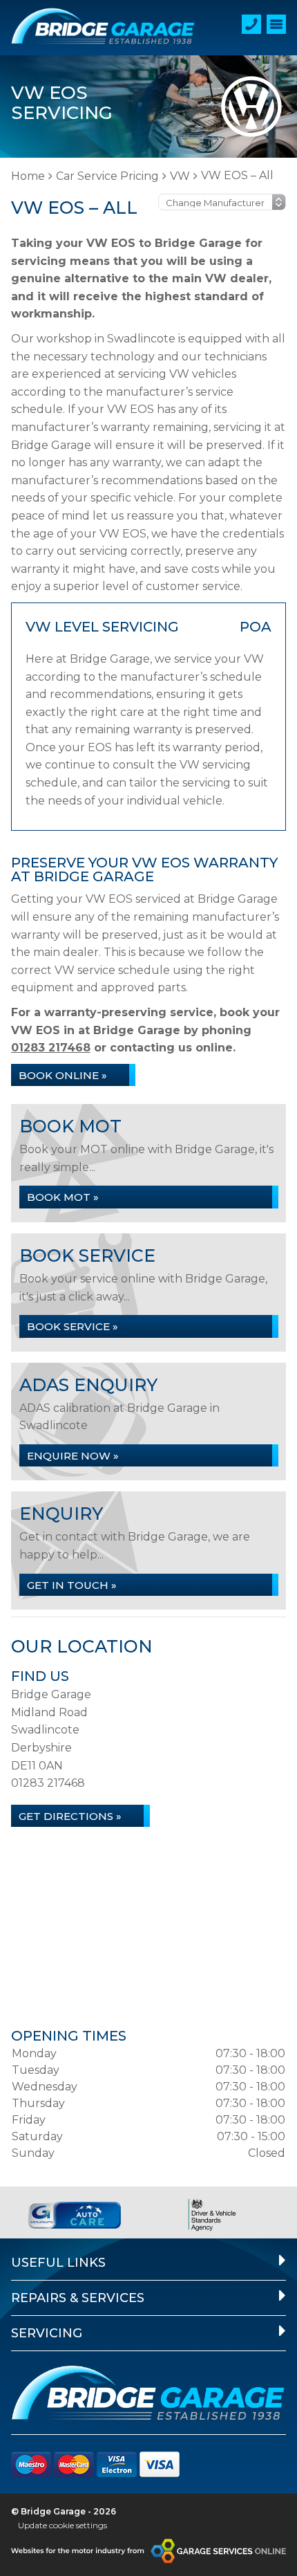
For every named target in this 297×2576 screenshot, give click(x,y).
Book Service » (73, 1326)
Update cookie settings (63, 2525)
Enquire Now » (73, 1456)
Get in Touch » (72, 1585)
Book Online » (63, 1075)
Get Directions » (70, 1816)
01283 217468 (51, 1048)
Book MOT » (63, 1197)
